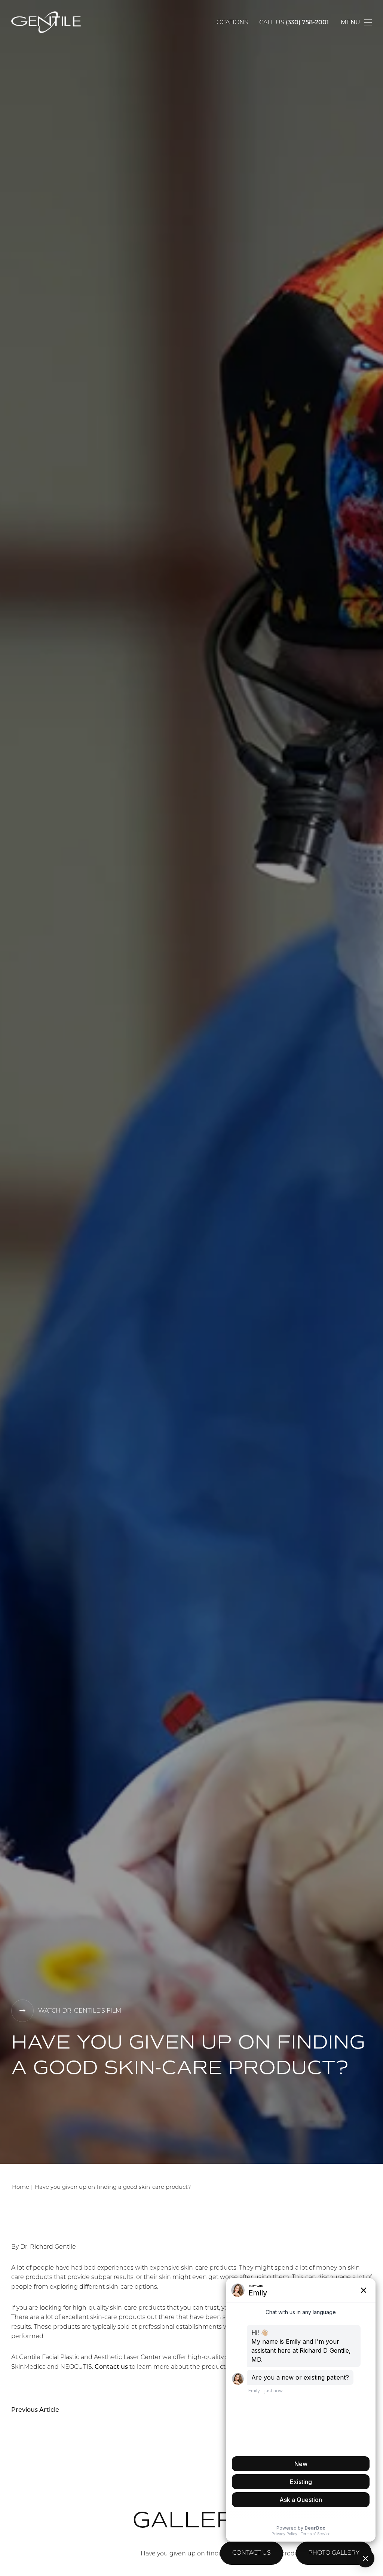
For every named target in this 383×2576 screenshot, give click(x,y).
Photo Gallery (334, 2553)
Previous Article (35, 2410)
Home (21, 2188)
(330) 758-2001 (307, 23)
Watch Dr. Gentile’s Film (80, 2011)
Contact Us (252, 2553)
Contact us (111, 2367)
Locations (231, 23)
